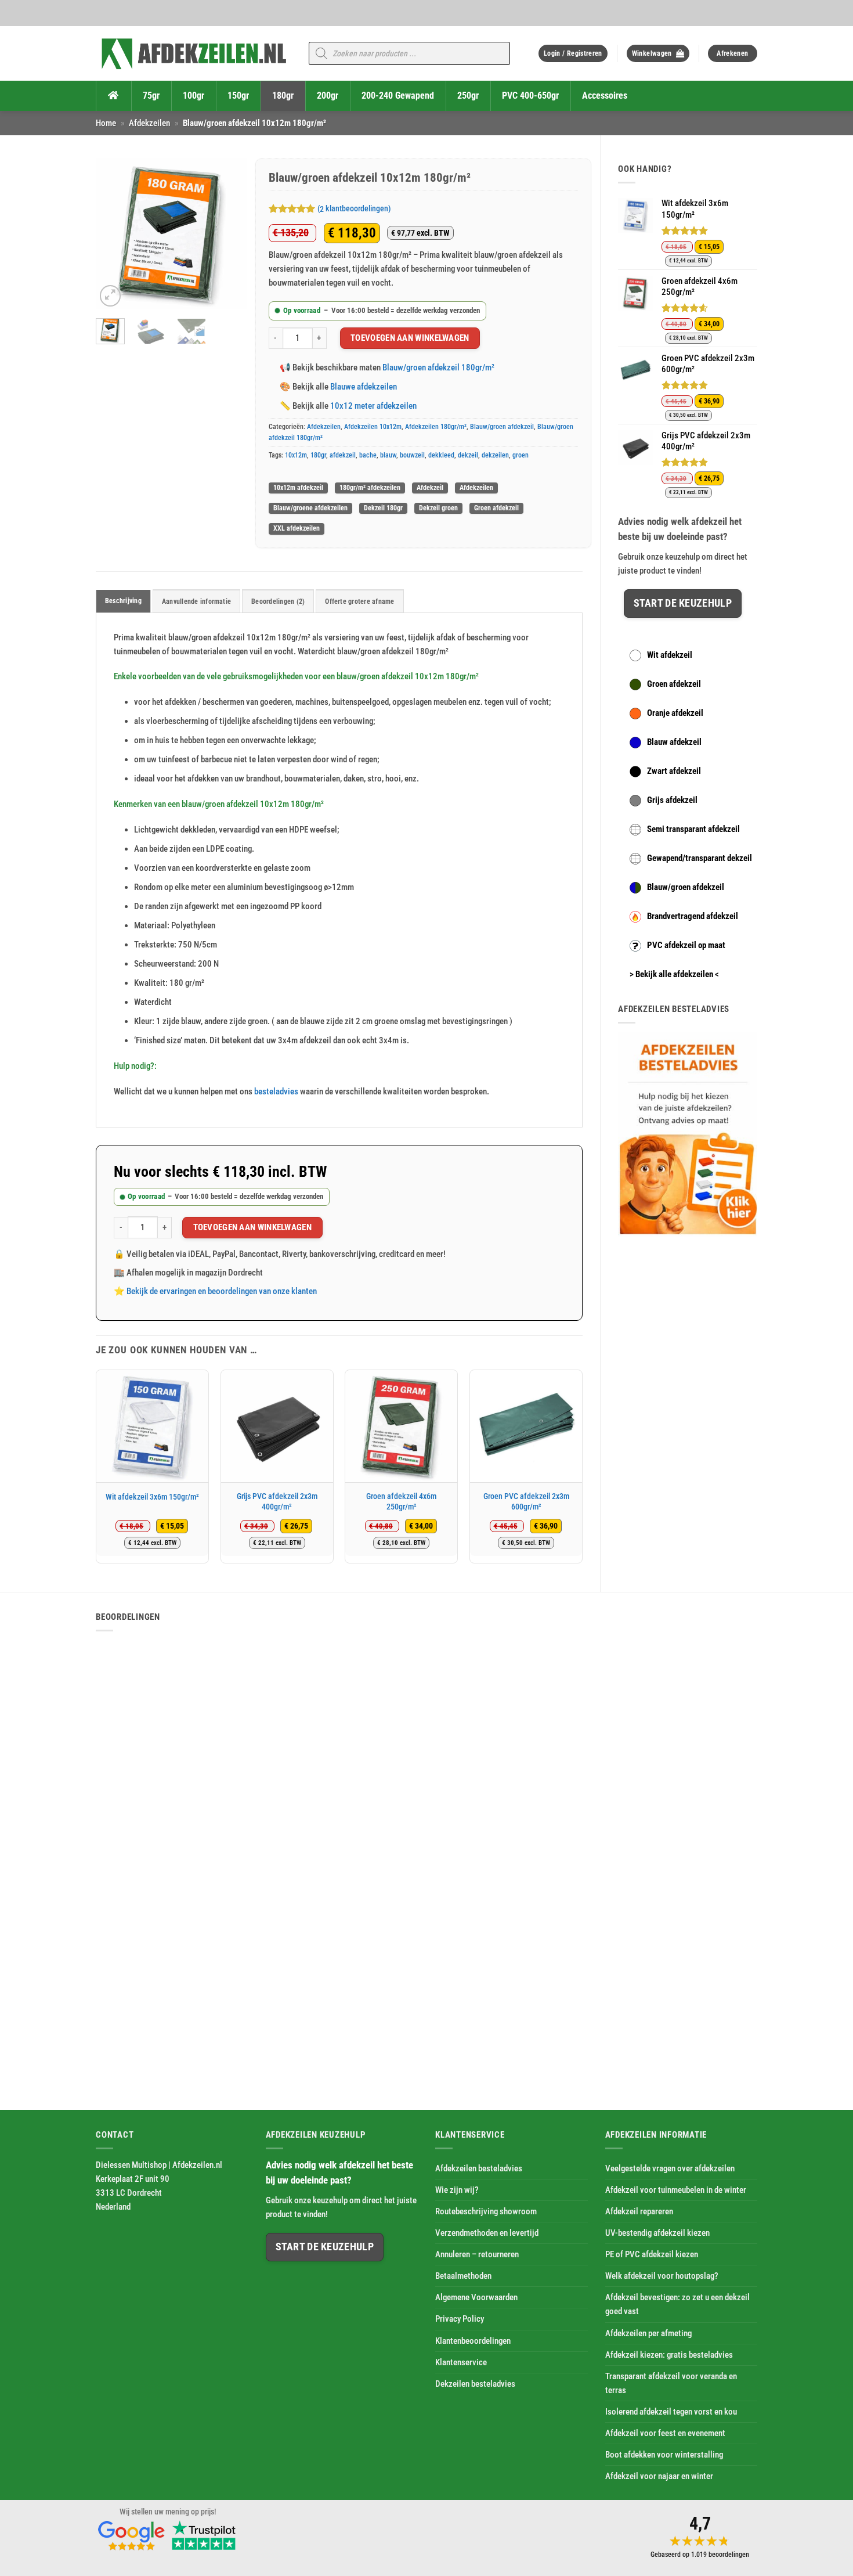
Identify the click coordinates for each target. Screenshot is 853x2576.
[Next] (229, 234)
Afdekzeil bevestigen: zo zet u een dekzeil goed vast (677, 2305)
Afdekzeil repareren (639, 2211)
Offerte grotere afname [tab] (359, 601)
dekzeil (468, 455)
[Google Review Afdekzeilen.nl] (132, 2534)
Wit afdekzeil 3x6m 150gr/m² (152, 1497)
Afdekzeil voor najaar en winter (659, 2476)
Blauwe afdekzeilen (364, 387)
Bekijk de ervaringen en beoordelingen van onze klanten (222, 1291)
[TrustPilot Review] (204, 2534)
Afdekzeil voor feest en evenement (665, 2433)
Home (106, 123)
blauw (388, 455)
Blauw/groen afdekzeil (502, 427)
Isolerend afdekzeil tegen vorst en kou (671, 2412)
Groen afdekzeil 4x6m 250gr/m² (401, 1501)
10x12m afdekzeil (298, 488)
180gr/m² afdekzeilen (370, 488)
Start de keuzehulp (683, 603)
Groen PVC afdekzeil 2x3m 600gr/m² (526, 1501)
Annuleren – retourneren (477, 2254)
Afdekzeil (430, 488)
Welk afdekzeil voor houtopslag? (662, 2276)
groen (521, 455)
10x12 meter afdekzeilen (373, 406)
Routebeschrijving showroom (486, 2211)
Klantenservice (461, 2362)
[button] (573, 54)
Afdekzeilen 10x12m (373, 427)
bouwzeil (412, 455)
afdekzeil (343, 455)
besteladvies (276, 1091)
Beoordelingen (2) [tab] (278, 601)
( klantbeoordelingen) (354, 209)
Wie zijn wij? (457, 2190)
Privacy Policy (460, 2319)
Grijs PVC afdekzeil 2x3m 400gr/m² (277, 1501)
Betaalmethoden (463, 2276)
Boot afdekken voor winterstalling (664, 2455)
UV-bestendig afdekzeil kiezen (657, 2233)
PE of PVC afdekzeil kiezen (652, 2254)
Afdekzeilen (149, 123)
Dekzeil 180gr (383, 508)
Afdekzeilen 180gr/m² (436, 427)
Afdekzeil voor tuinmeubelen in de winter (676, 2190)
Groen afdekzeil (496, 508)
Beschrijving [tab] (123, 601)
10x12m (296, 455)
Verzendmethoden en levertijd (487, 2233)
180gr (318, 455)
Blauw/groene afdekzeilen (310, 508)
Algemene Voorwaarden (476, 2298)
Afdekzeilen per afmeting (648, 2333)
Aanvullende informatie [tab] (196, 601)
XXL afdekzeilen (297, 528)
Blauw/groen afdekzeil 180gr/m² (438, 368)
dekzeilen (495, 455)
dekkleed (441, 455)
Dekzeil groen (438, 508)
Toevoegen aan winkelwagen (410, 338)
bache (368, 455)
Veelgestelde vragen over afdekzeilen (670, 2168)
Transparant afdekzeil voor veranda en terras (671, 2383)
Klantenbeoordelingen (473, 2341)
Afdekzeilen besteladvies (479, 2168)
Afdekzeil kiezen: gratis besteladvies (669, 2355)
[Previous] (113, 234)
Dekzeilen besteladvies (475, 2384)
